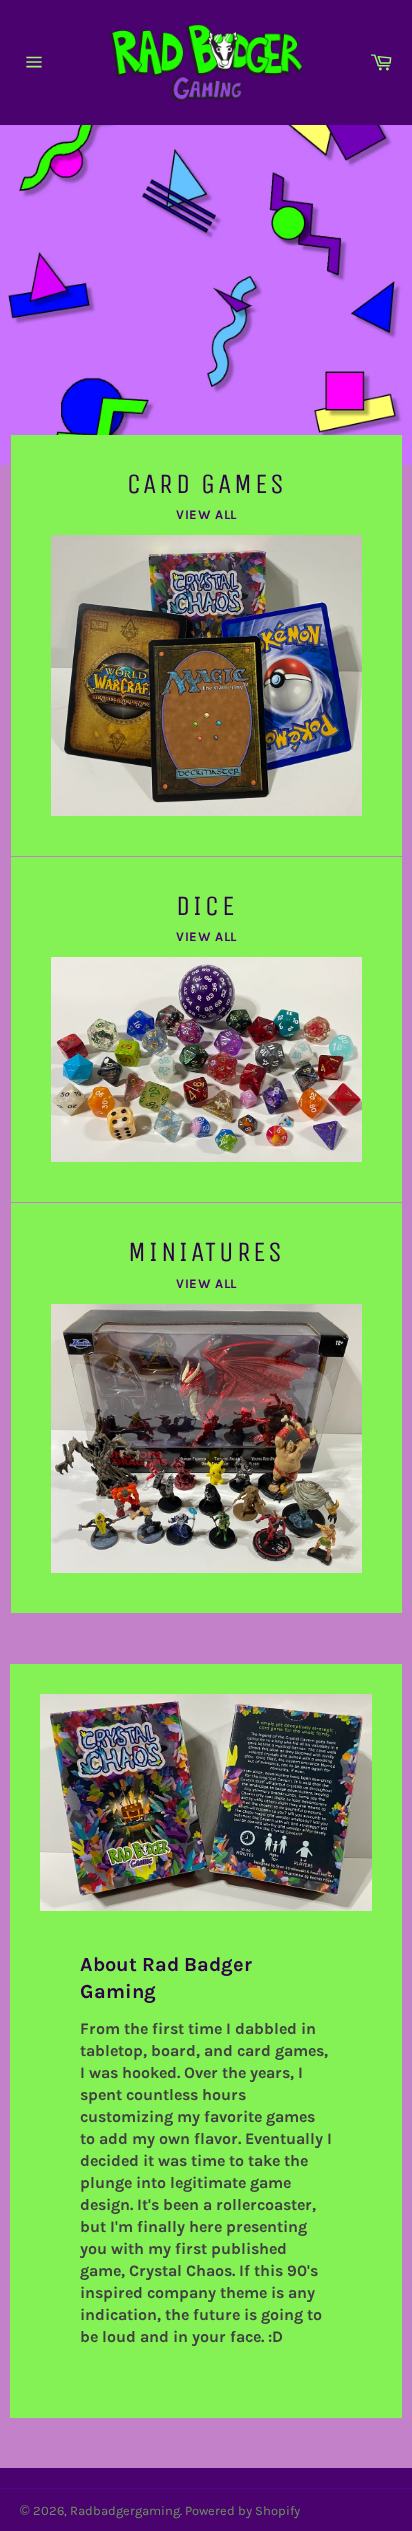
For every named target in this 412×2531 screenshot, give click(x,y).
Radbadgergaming (125, 2510)
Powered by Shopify (242, 2510)
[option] (206, 295)
